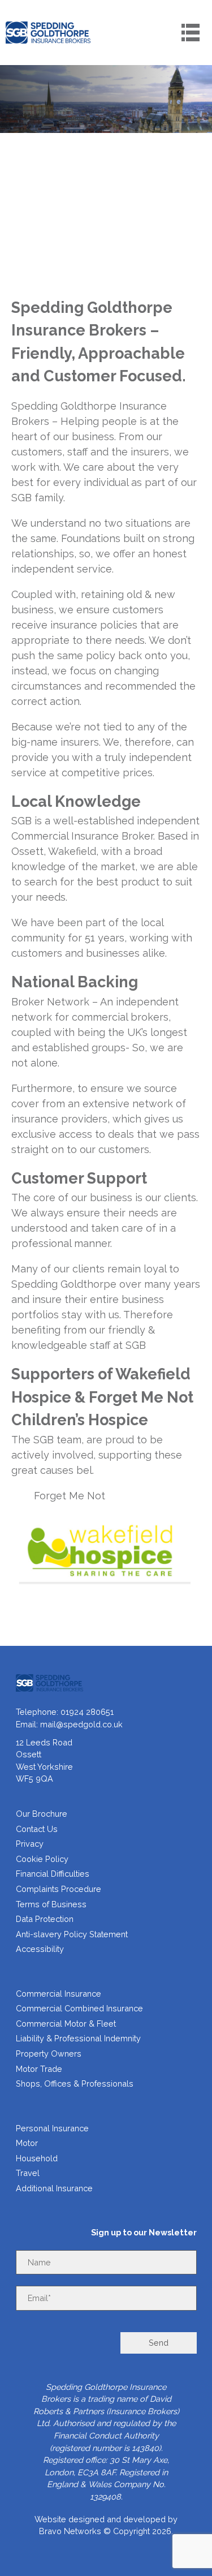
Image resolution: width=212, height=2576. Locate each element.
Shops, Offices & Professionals (75, 2083)
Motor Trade (39, 2069)
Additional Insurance (54, 2188)
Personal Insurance (52, 2128)
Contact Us (37, 1829)
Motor (27, 2143)
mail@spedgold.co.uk (81, 1724)
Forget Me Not (70, 1496)
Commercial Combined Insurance (79, 2008)
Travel (28, 2173)
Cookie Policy (42, 1859)
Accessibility (40, 1949)
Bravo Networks (70, 2531)
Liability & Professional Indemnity (78, 2038)
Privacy (30, 1844)
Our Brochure (42, 1814)
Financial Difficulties (53, 1874)
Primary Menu (191, 32)
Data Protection (45, 1919)
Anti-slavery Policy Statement (72, 1934)
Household (37, 2158)
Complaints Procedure (59, 1889)
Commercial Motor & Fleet (66, 2024)
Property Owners (49, 2054)
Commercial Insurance (59, 1994)
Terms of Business (51, 1904)
